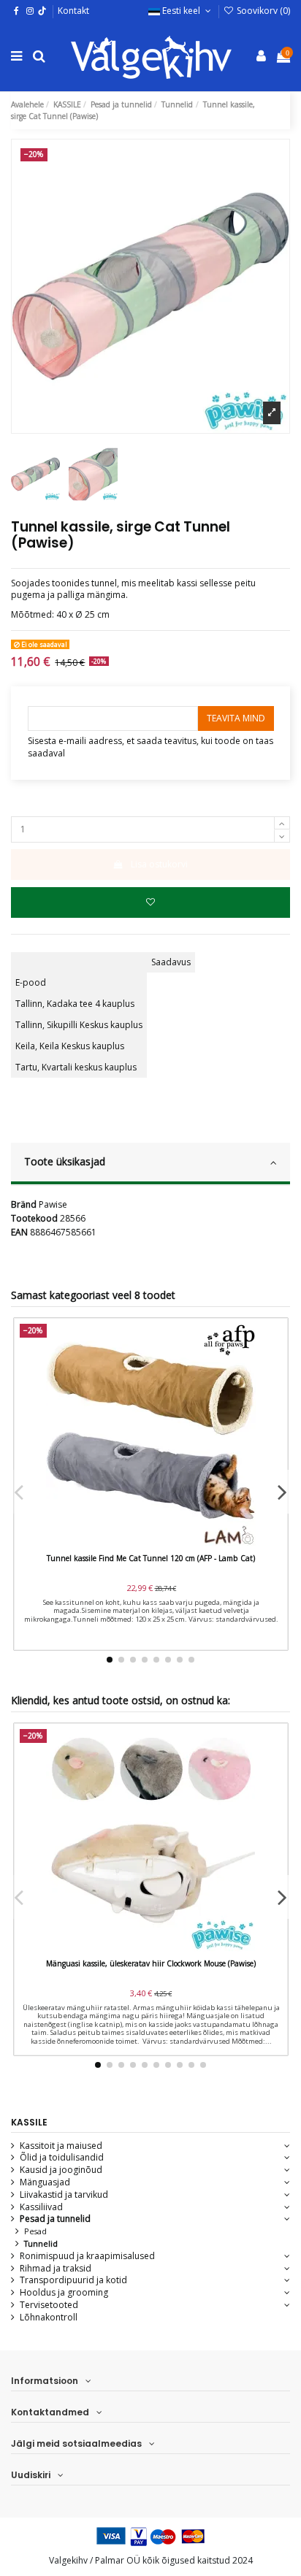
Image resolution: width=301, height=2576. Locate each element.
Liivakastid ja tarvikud (64, 2195)
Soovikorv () (262, 11)
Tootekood (34, 1219)
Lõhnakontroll (49, 2318)
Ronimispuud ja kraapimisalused (87, 2256)
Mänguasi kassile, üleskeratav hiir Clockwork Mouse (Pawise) (151, 1963)
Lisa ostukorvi (159, 864)
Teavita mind (236, 718)
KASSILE (29, 2122)
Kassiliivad (41, 2207)
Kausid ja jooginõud (61, 2170)
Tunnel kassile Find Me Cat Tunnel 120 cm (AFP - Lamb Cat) (151, 1558)
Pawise (53, 1204)
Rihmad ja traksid (56, 2269)
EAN (19, 1233)
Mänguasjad (45, 2182)
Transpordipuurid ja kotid (73, 2280)
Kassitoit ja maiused (61, 2146)
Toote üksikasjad (65, 1161)
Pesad (35, 2231)
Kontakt (73, 11)
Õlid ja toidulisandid (62, 2158)
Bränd (24, 1205)
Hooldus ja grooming (64, 2293)
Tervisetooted (49, 2305)
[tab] (150, 1164)
